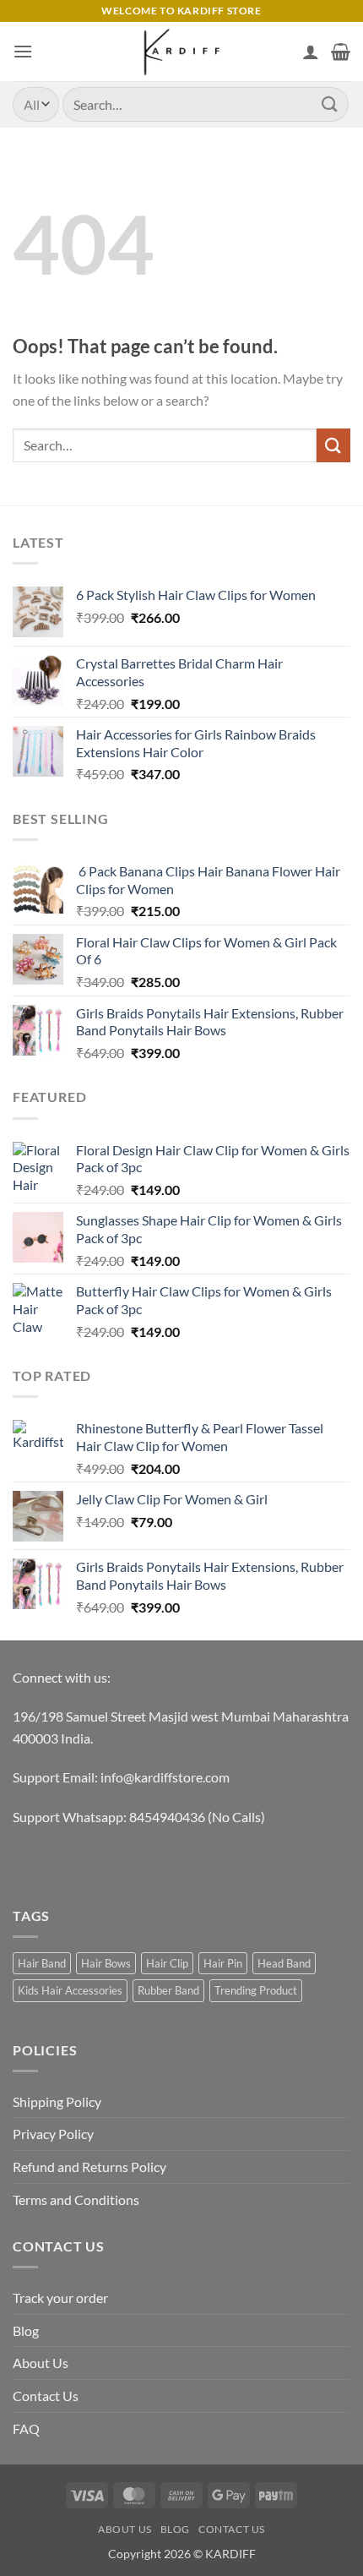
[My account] (311, 52)
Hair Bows (106, 1963)
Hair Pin (223, 1963)
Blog (26, 2330)
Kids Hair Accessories (70, 1990)
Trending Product (256, 1990)
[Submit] (330, 104)
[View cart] (341, 52)
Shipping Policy (57, 2101)
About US (125, 2529)
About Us (41, 2363)
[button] (23, 51)
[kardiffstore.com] (181, 52)
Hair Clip (167, 1963)
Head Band (284, 1963)
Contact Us (46, 2396)
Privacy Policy (53, 2134)
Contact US (232, 2529)
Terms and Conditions (76, 2199)
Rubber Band (168, 1990)
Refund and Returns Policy (89, 2167)
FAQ (26, 2429)
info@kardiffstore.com (165, 1777)
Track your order (60, 2298)
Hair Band (42, 1963)
